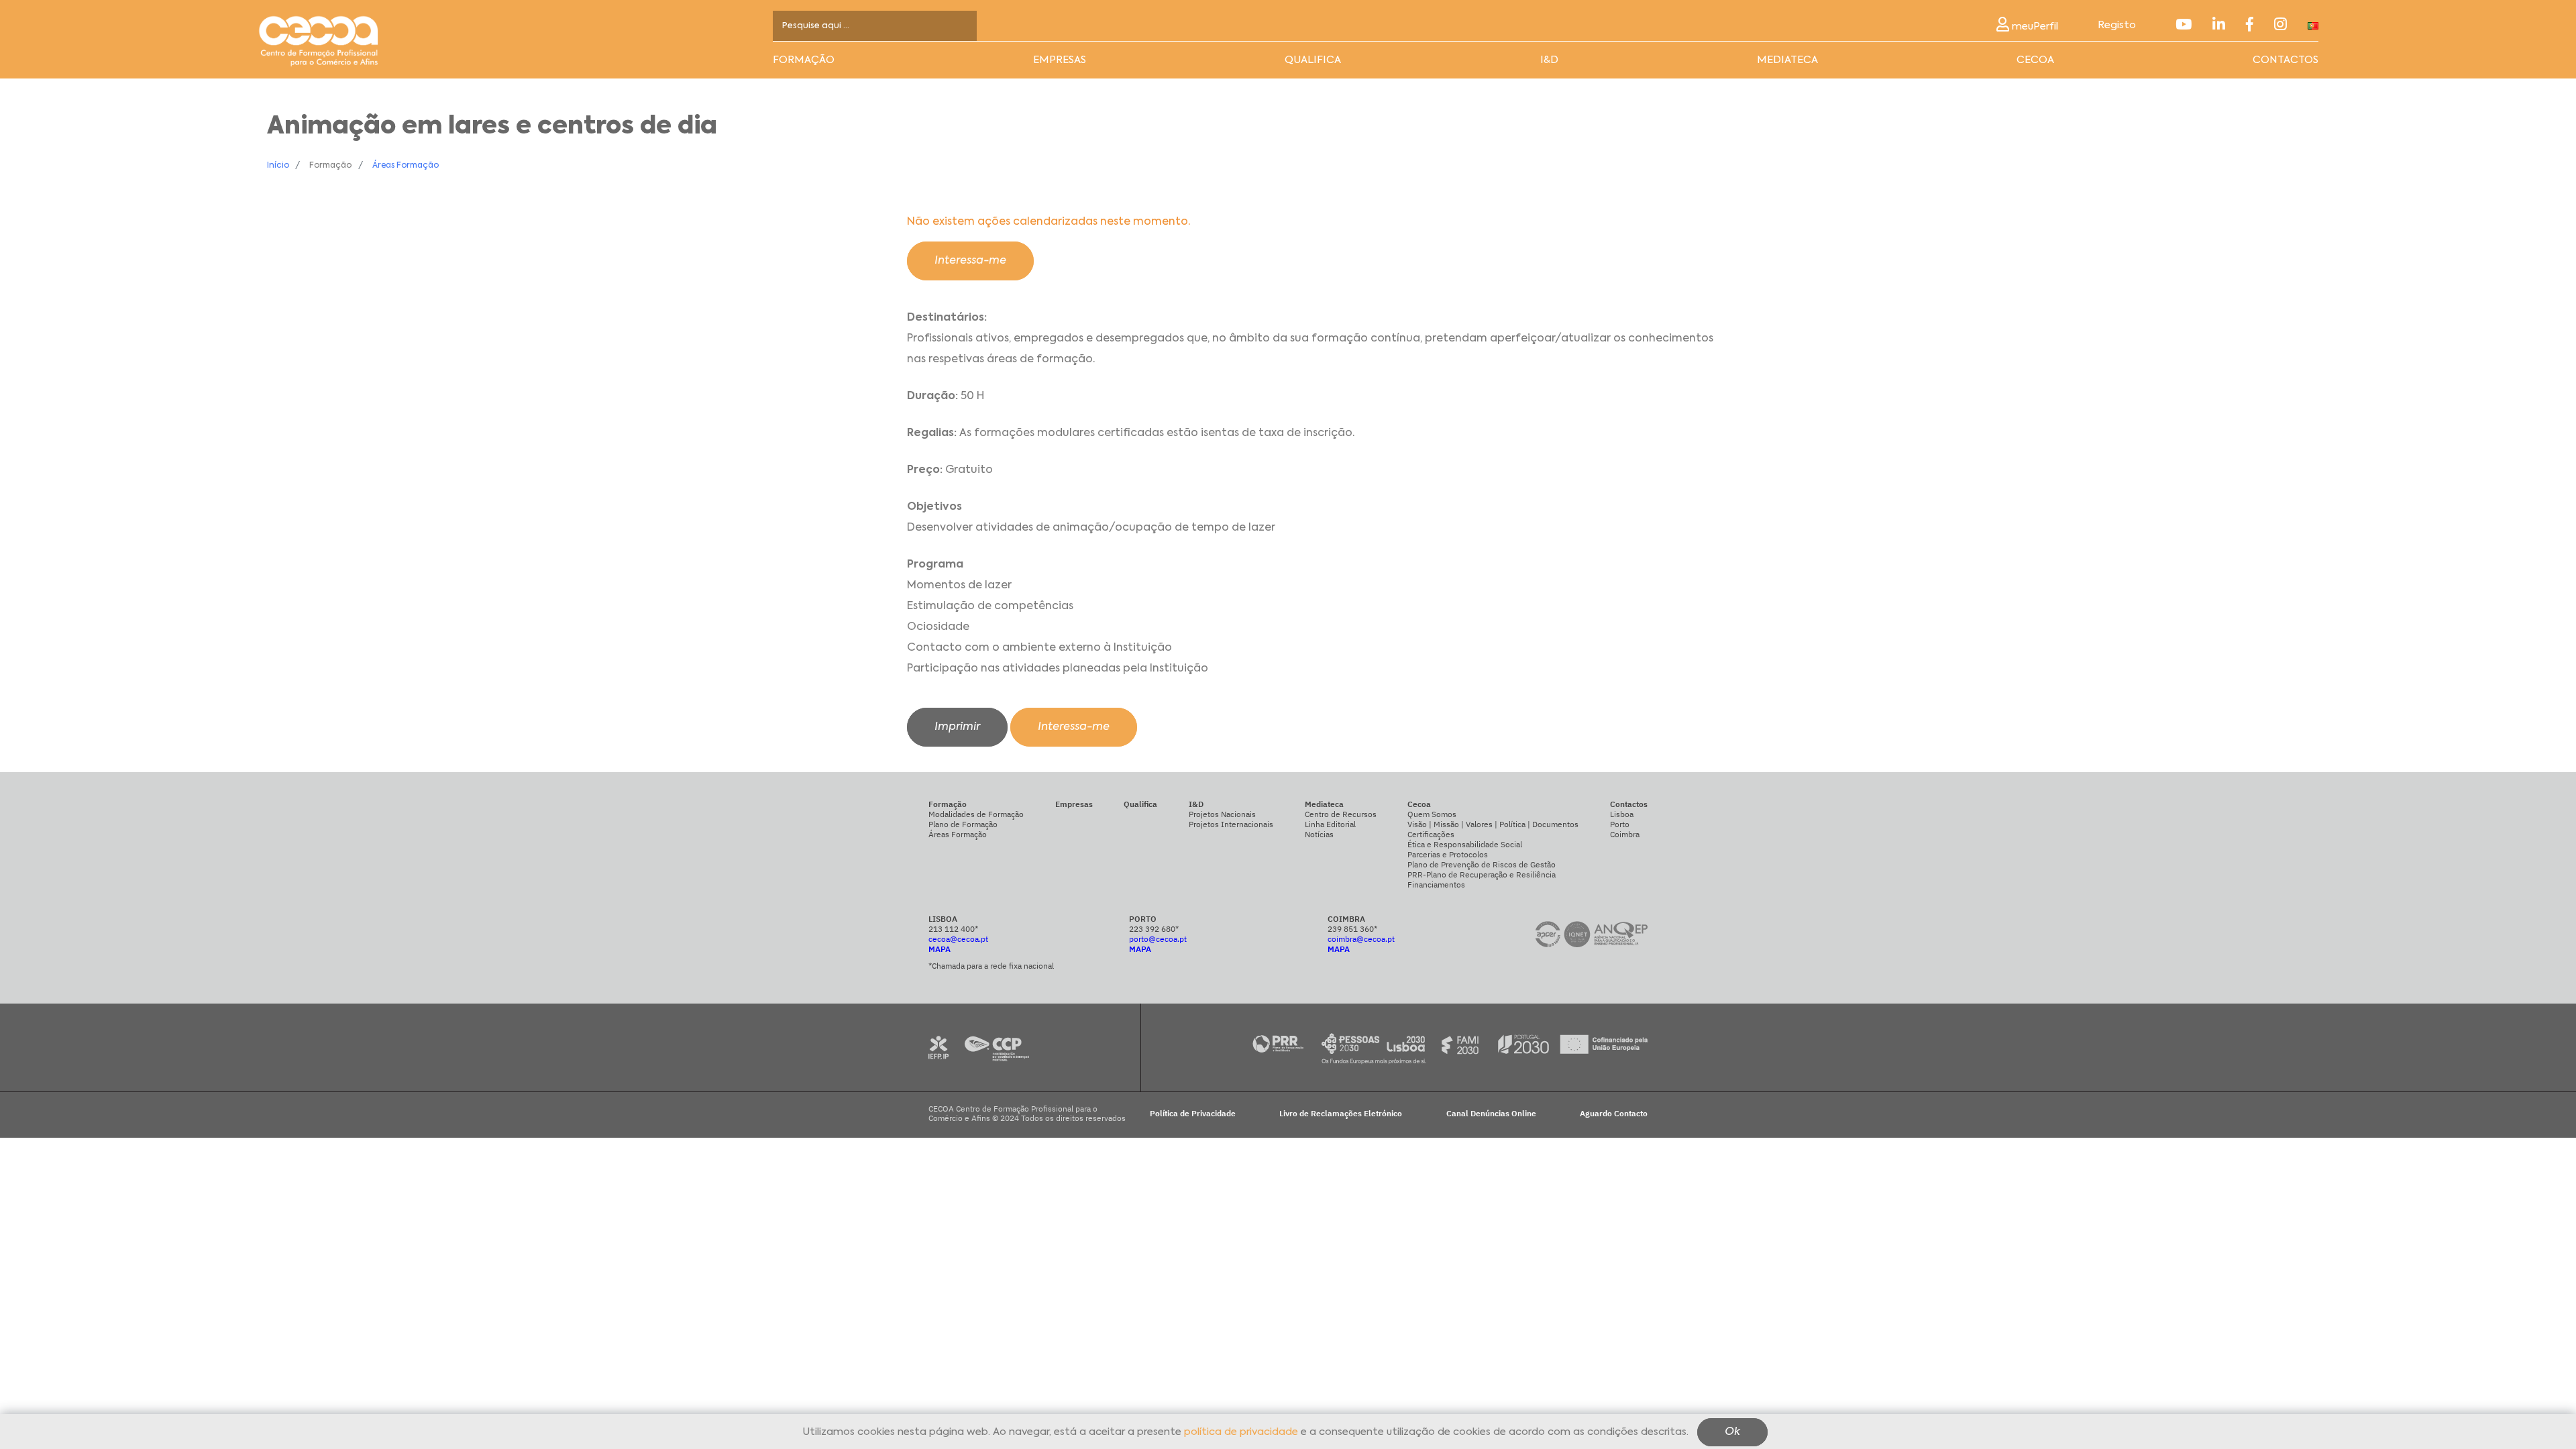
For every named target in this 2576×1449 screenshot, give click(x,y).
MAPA (940, 949)
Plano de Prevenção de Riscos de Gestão (1482, 864)
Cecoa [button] (2035, 60)
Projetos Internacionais (1231, 824)
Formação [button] (804, 60)
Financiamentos (1436, 884)
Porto (1620, 824)
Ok (1732, 1433)
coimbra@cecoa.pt (1361, 939)
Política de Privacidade (1193, 1114)
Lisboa (1622, 814)
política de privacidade (1241, 1433)
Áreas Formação (406, 166)
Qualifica (1313, 60)
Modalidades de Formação (976, 814)
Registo (2117, 25)
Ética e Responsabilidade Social (1465, 844)
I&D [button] (1549, 60)
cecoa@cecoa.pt (958, 939)
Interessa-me (970, 261)
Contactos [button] (2286, 60)
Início (278, 166)
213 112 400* (953, 929)
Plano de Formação (963, 824)
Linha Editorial (1330, 824)
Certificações (1431, 834)
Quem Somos (1432, 814)
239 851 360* (1352, 929)
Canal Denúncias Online (1491, 1114)
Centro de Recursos (1341, 814)
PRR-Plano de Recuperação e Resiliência (1482, 874)
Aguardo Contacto (1614, 1114)
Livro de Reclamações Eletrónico (1341, 1114)
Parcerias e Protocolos (1448, 854)
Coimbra (1625, 834)
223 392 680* (1154, 929)
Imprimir (957, 727)
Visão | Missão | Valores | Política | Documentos (1493, 824)
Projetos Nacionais (1222, 814)
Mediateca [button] (1787, 60)
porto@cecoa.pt (1158, 939)
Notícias (1319, 834)
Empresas (1060, 60)
